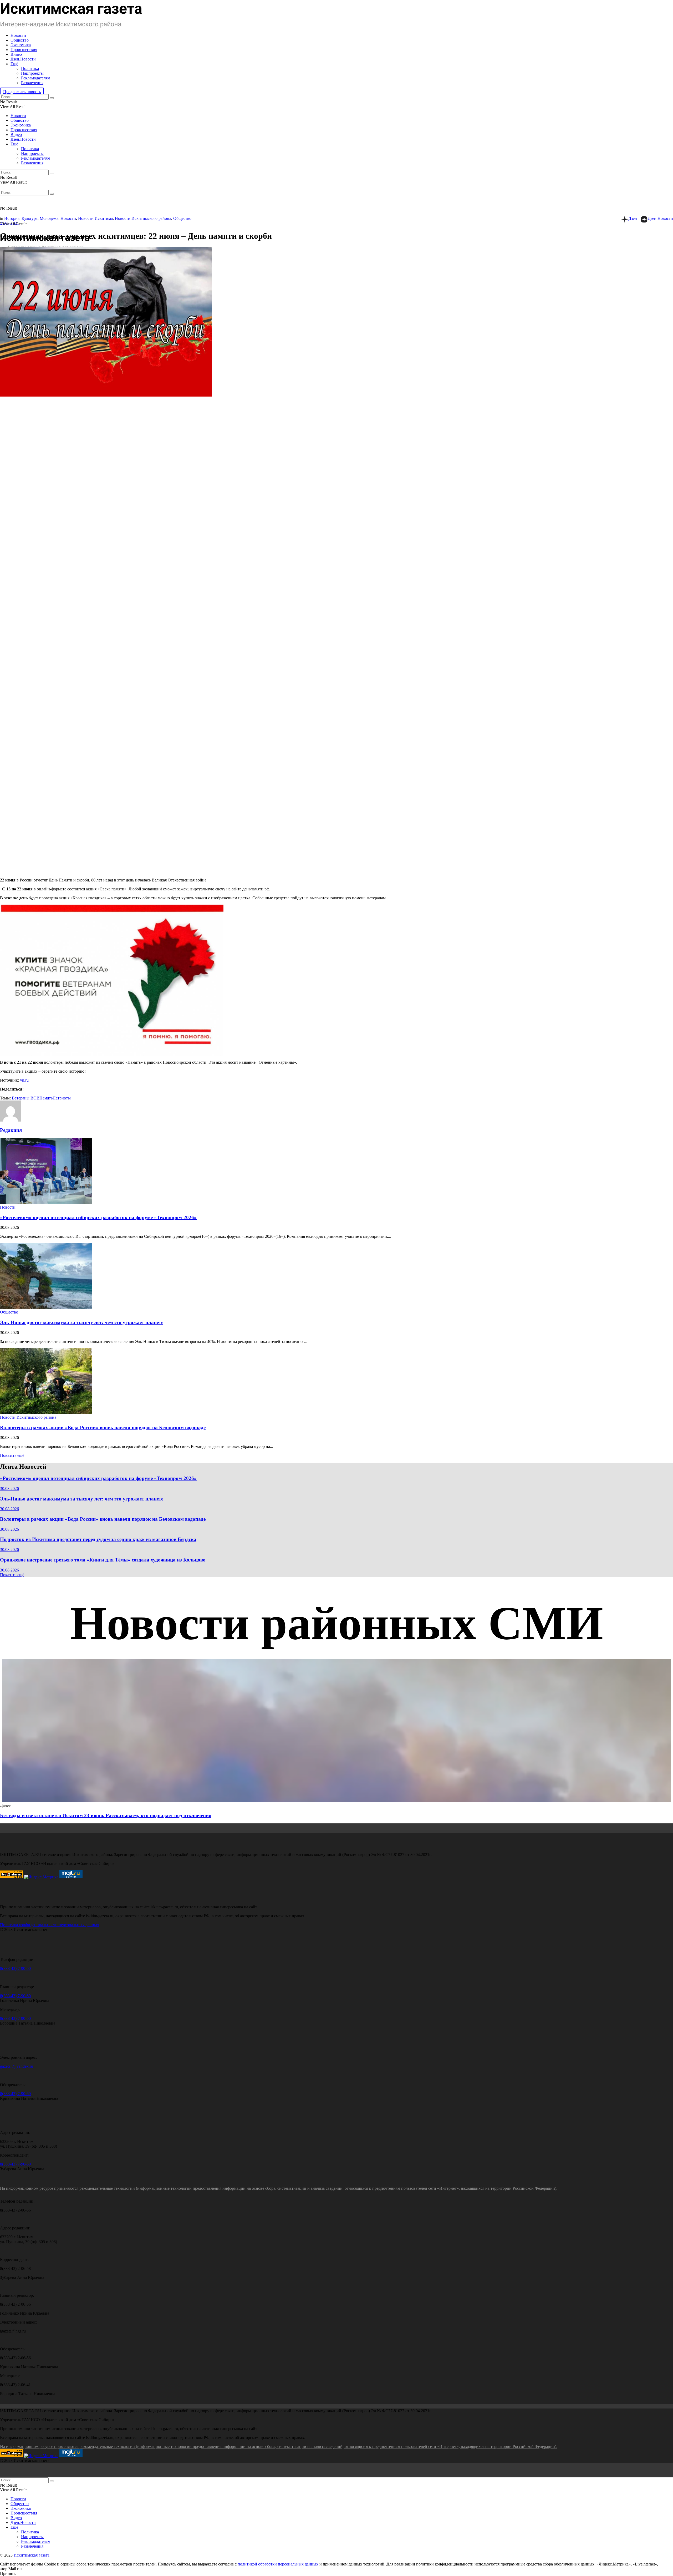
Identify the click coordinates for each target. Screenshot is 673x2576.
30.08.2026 (9, 1489)
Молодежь (49, 218)
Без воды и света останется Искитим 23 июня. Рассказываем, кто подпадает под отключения (106, 1815)
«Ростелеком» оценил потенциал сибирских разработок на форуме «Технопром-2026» (98, 1217)
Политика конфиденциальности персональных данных (50, 1925)
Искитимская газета (32, 2555)
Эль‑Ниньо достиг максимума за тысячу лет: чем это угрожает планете (82, 1322)
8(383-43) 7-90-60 (15, 1968)
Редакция (11, 1130)
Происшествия (24, 50)
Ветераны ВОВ (26, 1098)
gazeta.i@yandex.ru (17, 2066)
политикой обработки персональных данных (278, 2564)
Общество (20, 40)
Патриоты (62, 1098)
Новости (18, 35)
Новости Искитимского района (143, 218)
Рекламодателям (36, 78)
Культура (30, 218)
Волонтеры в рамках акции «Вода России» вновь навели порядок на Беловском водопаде (103, 1428)
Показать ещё (12, 1455)
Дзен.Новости (23, 59)
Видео (16, 54)
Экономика (21, 45)
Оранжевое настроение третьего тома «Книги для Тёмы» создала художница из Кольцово (103, 1560)
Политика (30, 69)
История (12, 218)
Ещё (14, 64)
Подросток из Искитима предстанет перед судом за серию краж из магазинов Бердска (98, 1539)
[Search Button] (52, 98)
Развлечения (32, 83)
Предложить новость (22, 92)
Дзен (633, 218)
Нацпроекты (32, 73)
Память (46, 1098)
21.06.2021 (9, 223)
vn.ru (24, 1080)
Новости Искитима (95, 218)
